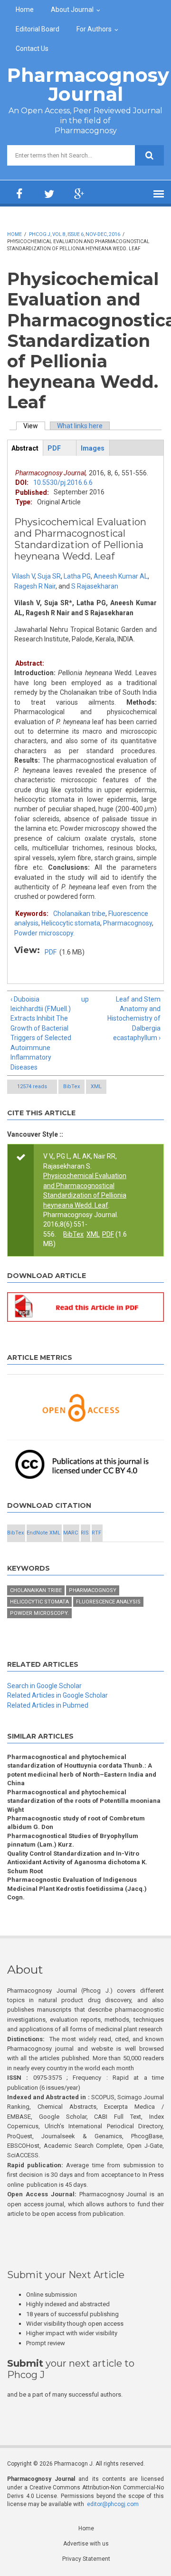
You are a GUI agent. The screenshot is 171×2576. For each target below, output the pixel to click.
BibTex (71, 1086)
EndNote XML (43, 1533)
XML (96, 1086)
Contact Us (32, 49)
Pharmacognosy (128, 923)
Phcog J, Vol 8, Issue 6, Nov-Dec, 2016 (75, 234)
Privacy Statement (86, 2559)
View (34, 426)
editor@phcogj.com (113, 2504)
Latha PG (77, 576)
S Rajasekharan (95, 586)
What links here (80, 426)
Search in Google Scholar (44, 1686)
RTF (96, 1533)
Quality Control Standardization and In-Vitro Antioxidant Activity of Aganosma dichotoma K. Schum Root (77, 1862)
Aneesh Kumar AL (121, 576)
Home (25, 10)
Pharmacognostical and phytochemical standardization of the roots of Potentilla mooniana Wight (84, 1801)
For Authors (94, 29)
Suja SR (49, 576)
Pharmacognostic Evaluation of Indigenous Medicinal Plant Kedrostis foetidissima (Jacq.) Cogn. (77, 1888)
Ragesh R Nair (35, 586)
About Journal (72, 10)
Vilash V (23, 576)
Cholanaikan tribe (79, 914)
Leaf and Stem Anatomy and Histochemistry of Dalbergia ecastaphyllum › (134, 1019)
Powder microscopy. (44, 933)
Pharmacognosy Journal (88, 84)
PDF (51, 952)
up (84, 999)
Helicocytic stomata (71, 923)
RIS (85, 1533)
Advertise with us (86, 2544)
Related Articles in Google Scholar (57, 1695)
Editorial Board (38, 29)
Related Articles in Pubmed (48, 1705)
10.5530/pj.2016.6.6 (63, 482)
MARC (71, 1533)
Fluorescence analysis (108, 1602)
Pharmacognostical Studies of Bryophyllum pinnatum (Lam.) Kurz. (73, 1840)
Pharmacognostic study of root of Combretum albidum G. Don (76, 1823)
